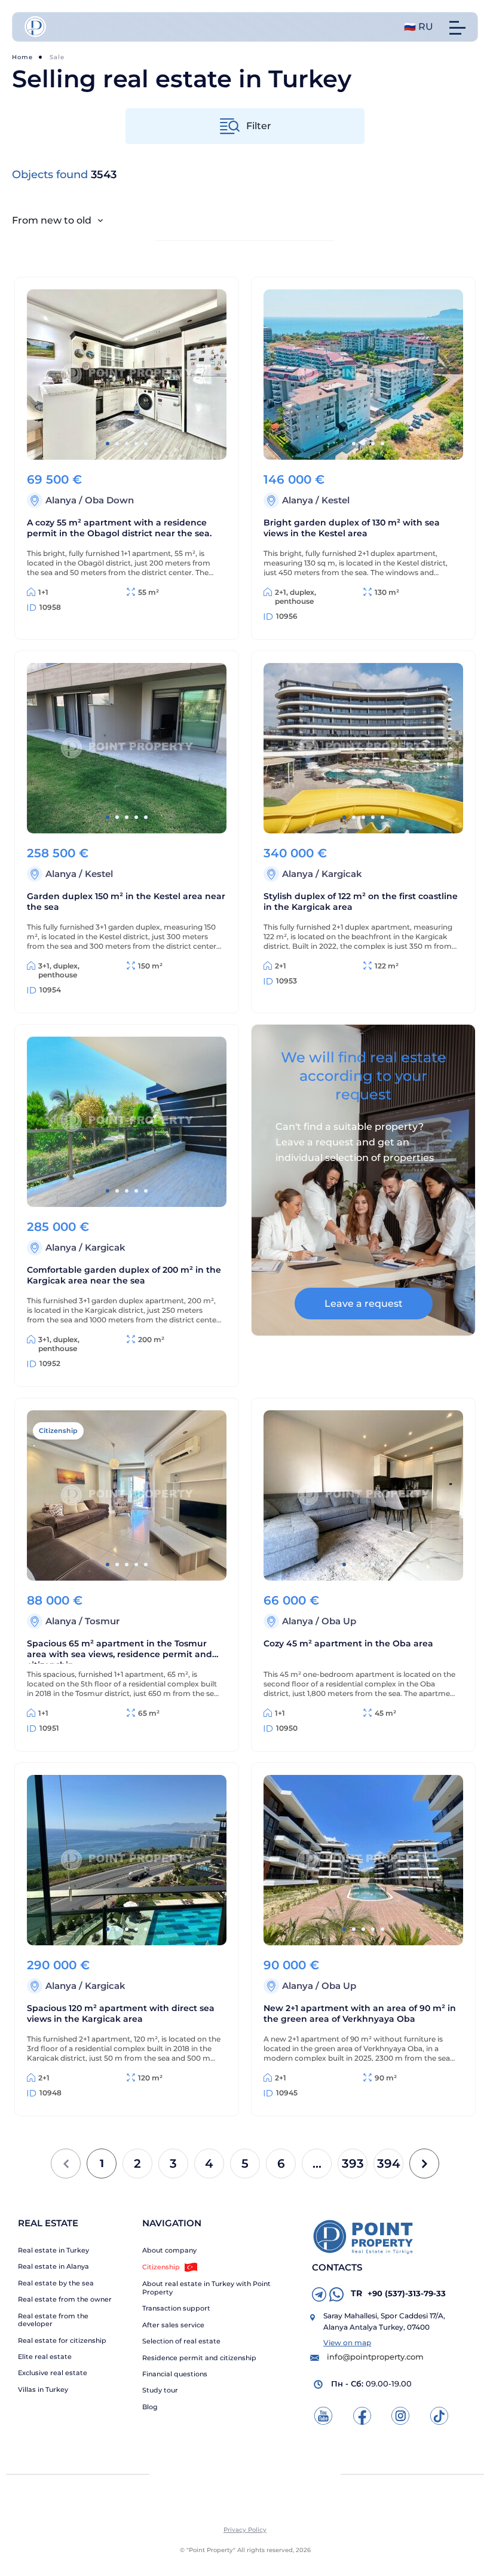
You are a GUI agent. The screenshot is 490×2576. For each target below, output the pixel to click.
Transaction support (176, 2308)
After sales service (173, 2325)
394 (389, 2164)
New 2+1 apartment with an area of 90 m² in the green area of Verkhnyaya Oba (360, 2013)
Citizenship (161, 2267)
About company (169, 2250)
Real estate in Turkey (53, 2250)
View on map (347, 2343)
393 (353, 2164)
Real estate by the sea (56, 2283)
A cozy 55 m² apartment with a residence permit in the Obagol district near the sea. (119, 528)
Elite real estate (45, 2357)
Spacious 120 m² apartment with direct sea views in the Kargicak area (121, 2013)
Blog (150, 2407)
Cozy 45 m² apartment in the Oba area (348, 1643)
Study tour (160, 2390)
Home (22, 57)
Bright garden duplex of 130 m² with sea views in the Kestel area (352, 528)
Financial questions (175, 2374)
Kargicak (342, 874)
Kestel (336, 500)
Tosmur (102, 1621)
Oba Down (109, 500)
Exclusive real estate (53, 2373)
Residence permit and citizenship (199, 2358)
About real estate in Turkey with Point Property (206, 2288)
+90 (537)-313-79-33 (398, 2293)
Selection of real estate (181, 2341)
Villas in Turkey (43, 2390)
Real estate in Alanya (53, 2267)
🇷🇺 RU (419, 27)
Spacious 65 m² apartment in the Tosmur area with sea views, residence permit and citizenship (120, 1651)
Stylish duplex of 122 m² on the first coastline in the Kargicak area (361, 902)
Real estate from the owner (65, 2300)
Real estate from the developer (53, 2320)
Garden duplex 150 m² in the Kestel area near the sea (126, 902)
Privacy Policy (245, 2530)
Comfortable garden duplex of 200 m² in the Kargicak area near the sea (124, 1275)
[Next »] (424, 2164)
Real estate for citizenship (62, 2341)
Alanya (62, 500)
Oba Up (339, 1621)
